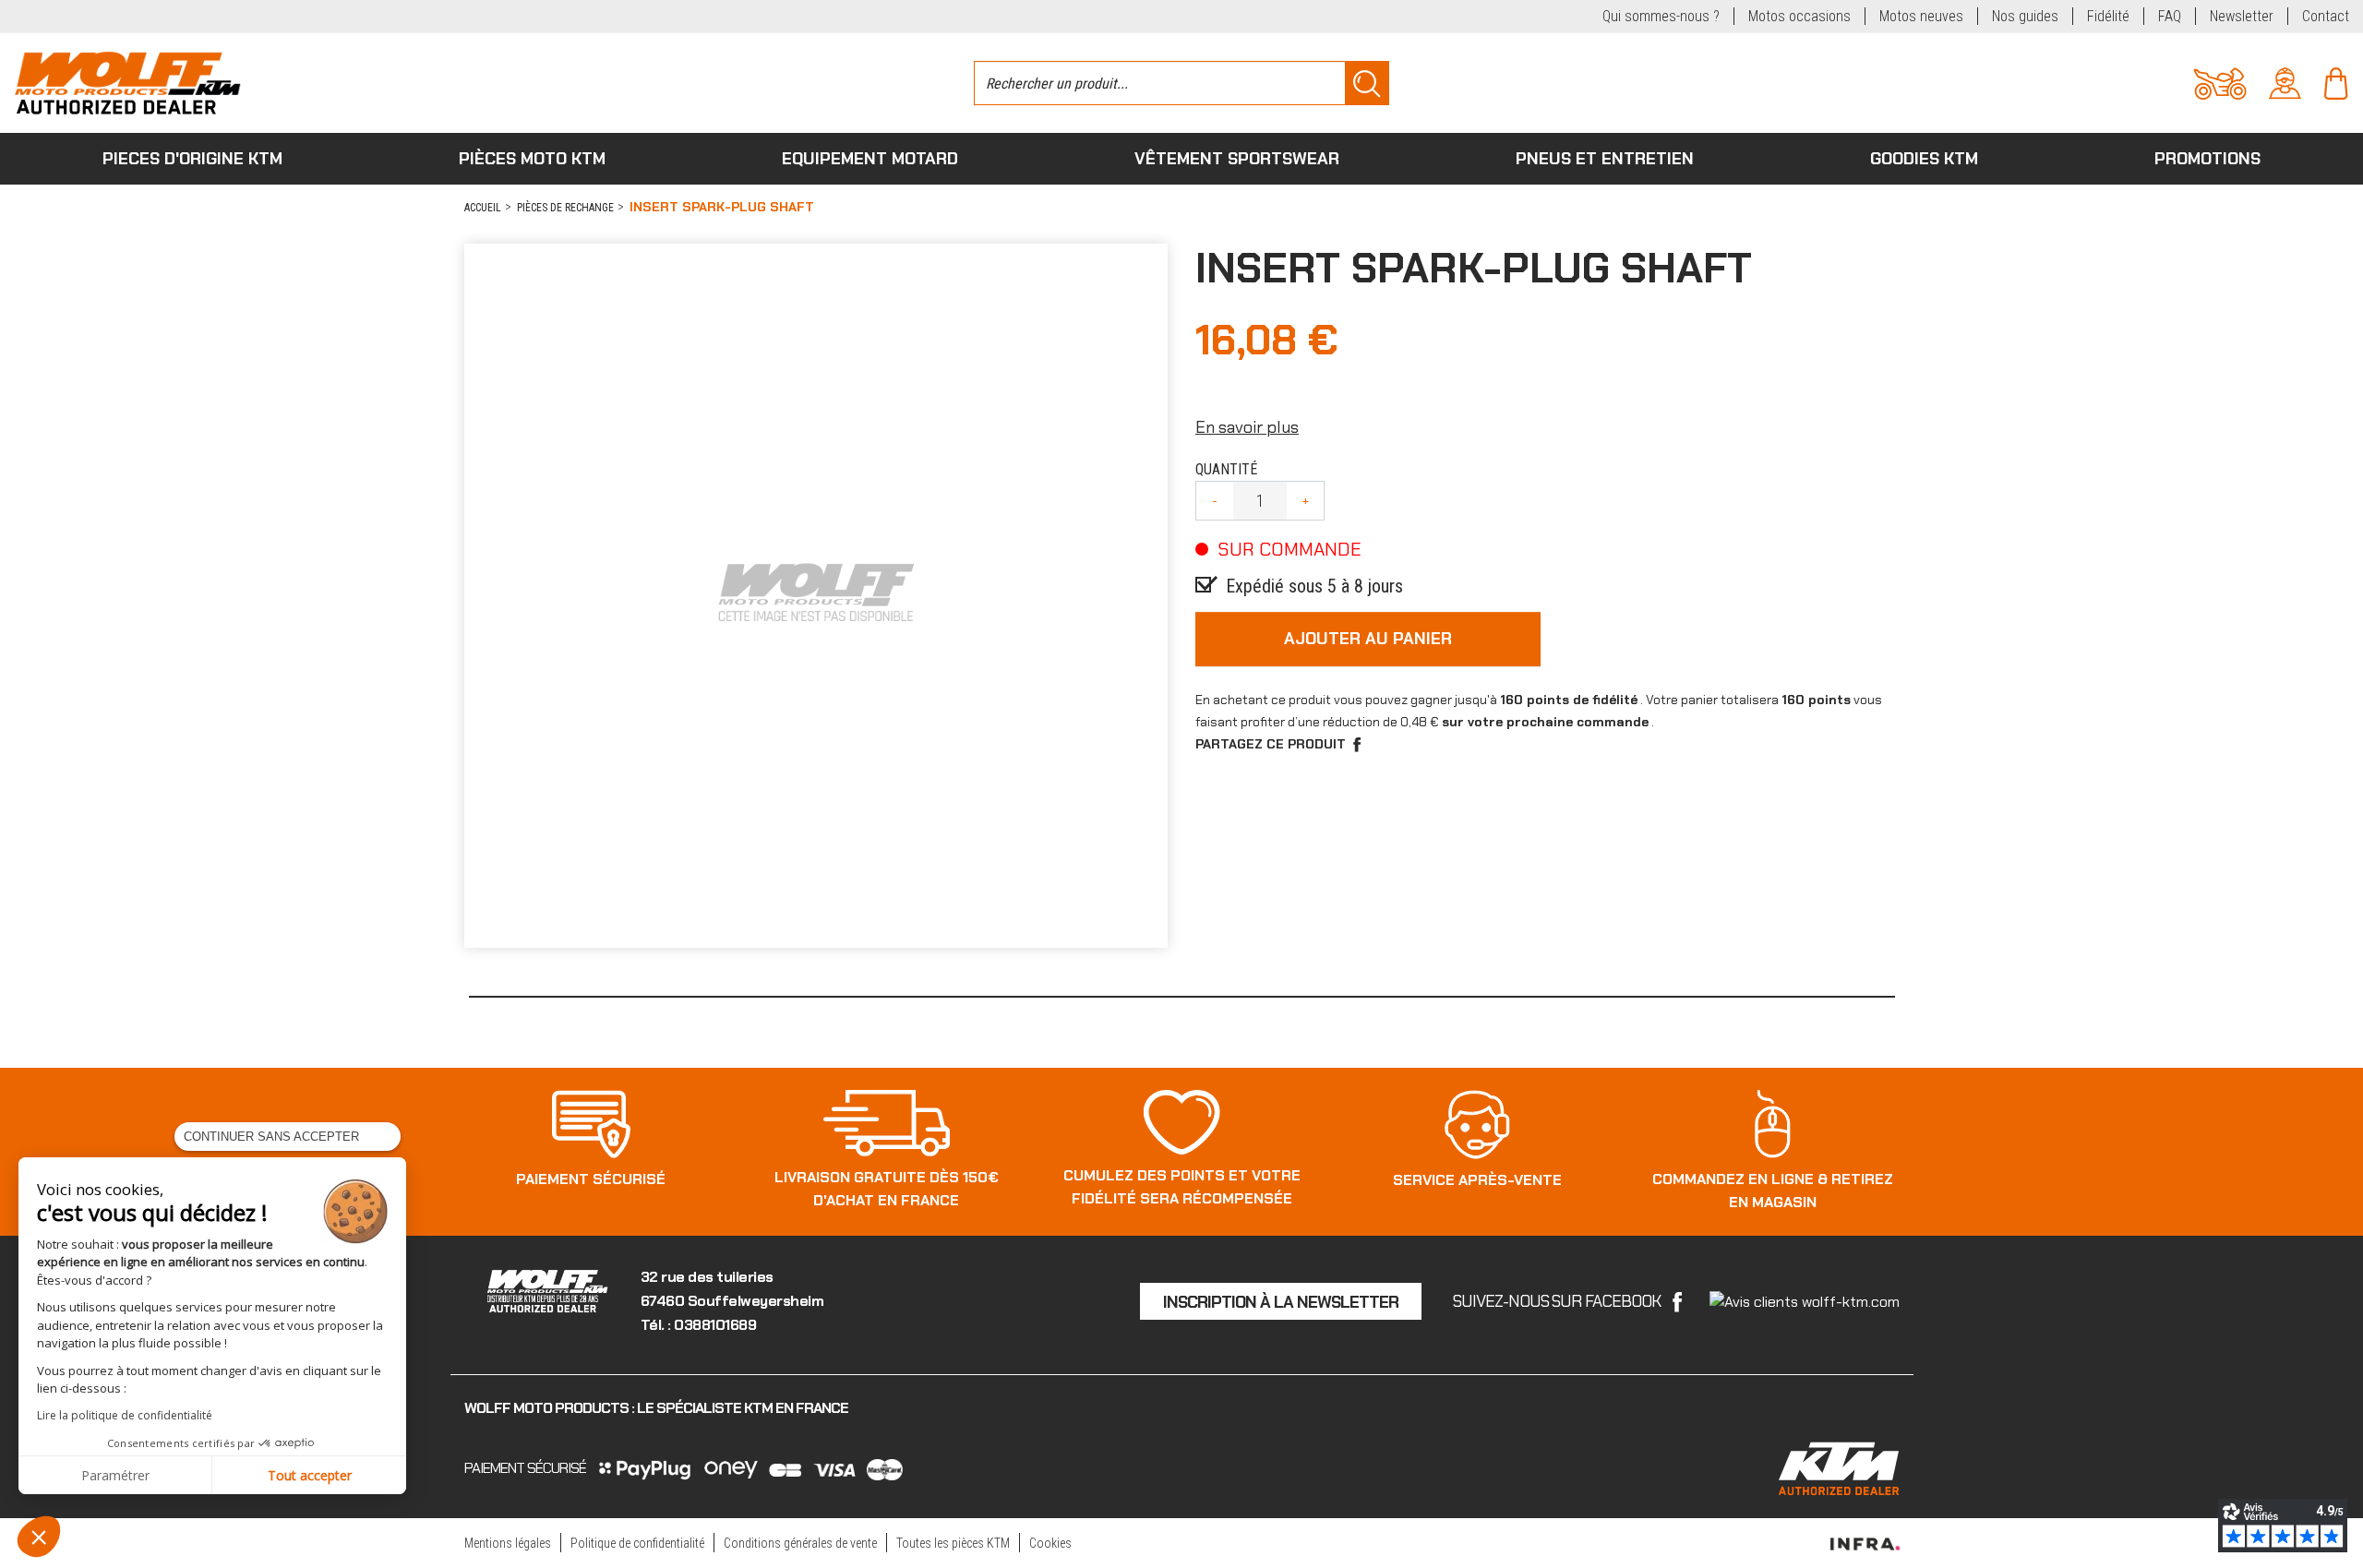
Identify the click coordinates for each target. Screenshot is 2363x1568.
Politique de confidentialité (637, 1543)
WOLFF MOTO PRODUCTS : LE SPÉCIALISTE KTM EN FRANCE (656, 1408)
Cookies (1050, 1543)
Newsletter (2242, 16)
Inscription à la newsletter (1281, 1302)
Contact (2326, 16)
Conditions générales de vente (800, 1543)
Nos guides (2025, 16)
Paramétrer (115, 1475)
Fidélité (2108, 16)
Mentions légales (508, 1543)
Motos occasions (1799, 16)
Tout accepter (310, 1475)
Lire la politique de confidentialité (125, 1415)
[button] (39, 1537)
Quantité (1226, 469)
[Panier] (2336, 82)
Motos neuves (1921, 16)
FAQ (2170, 16)
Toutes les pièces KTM (953, 1543)
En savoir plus (1247, 427)
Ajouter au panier (1368, 639)
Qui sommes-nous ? (1661, 16)
